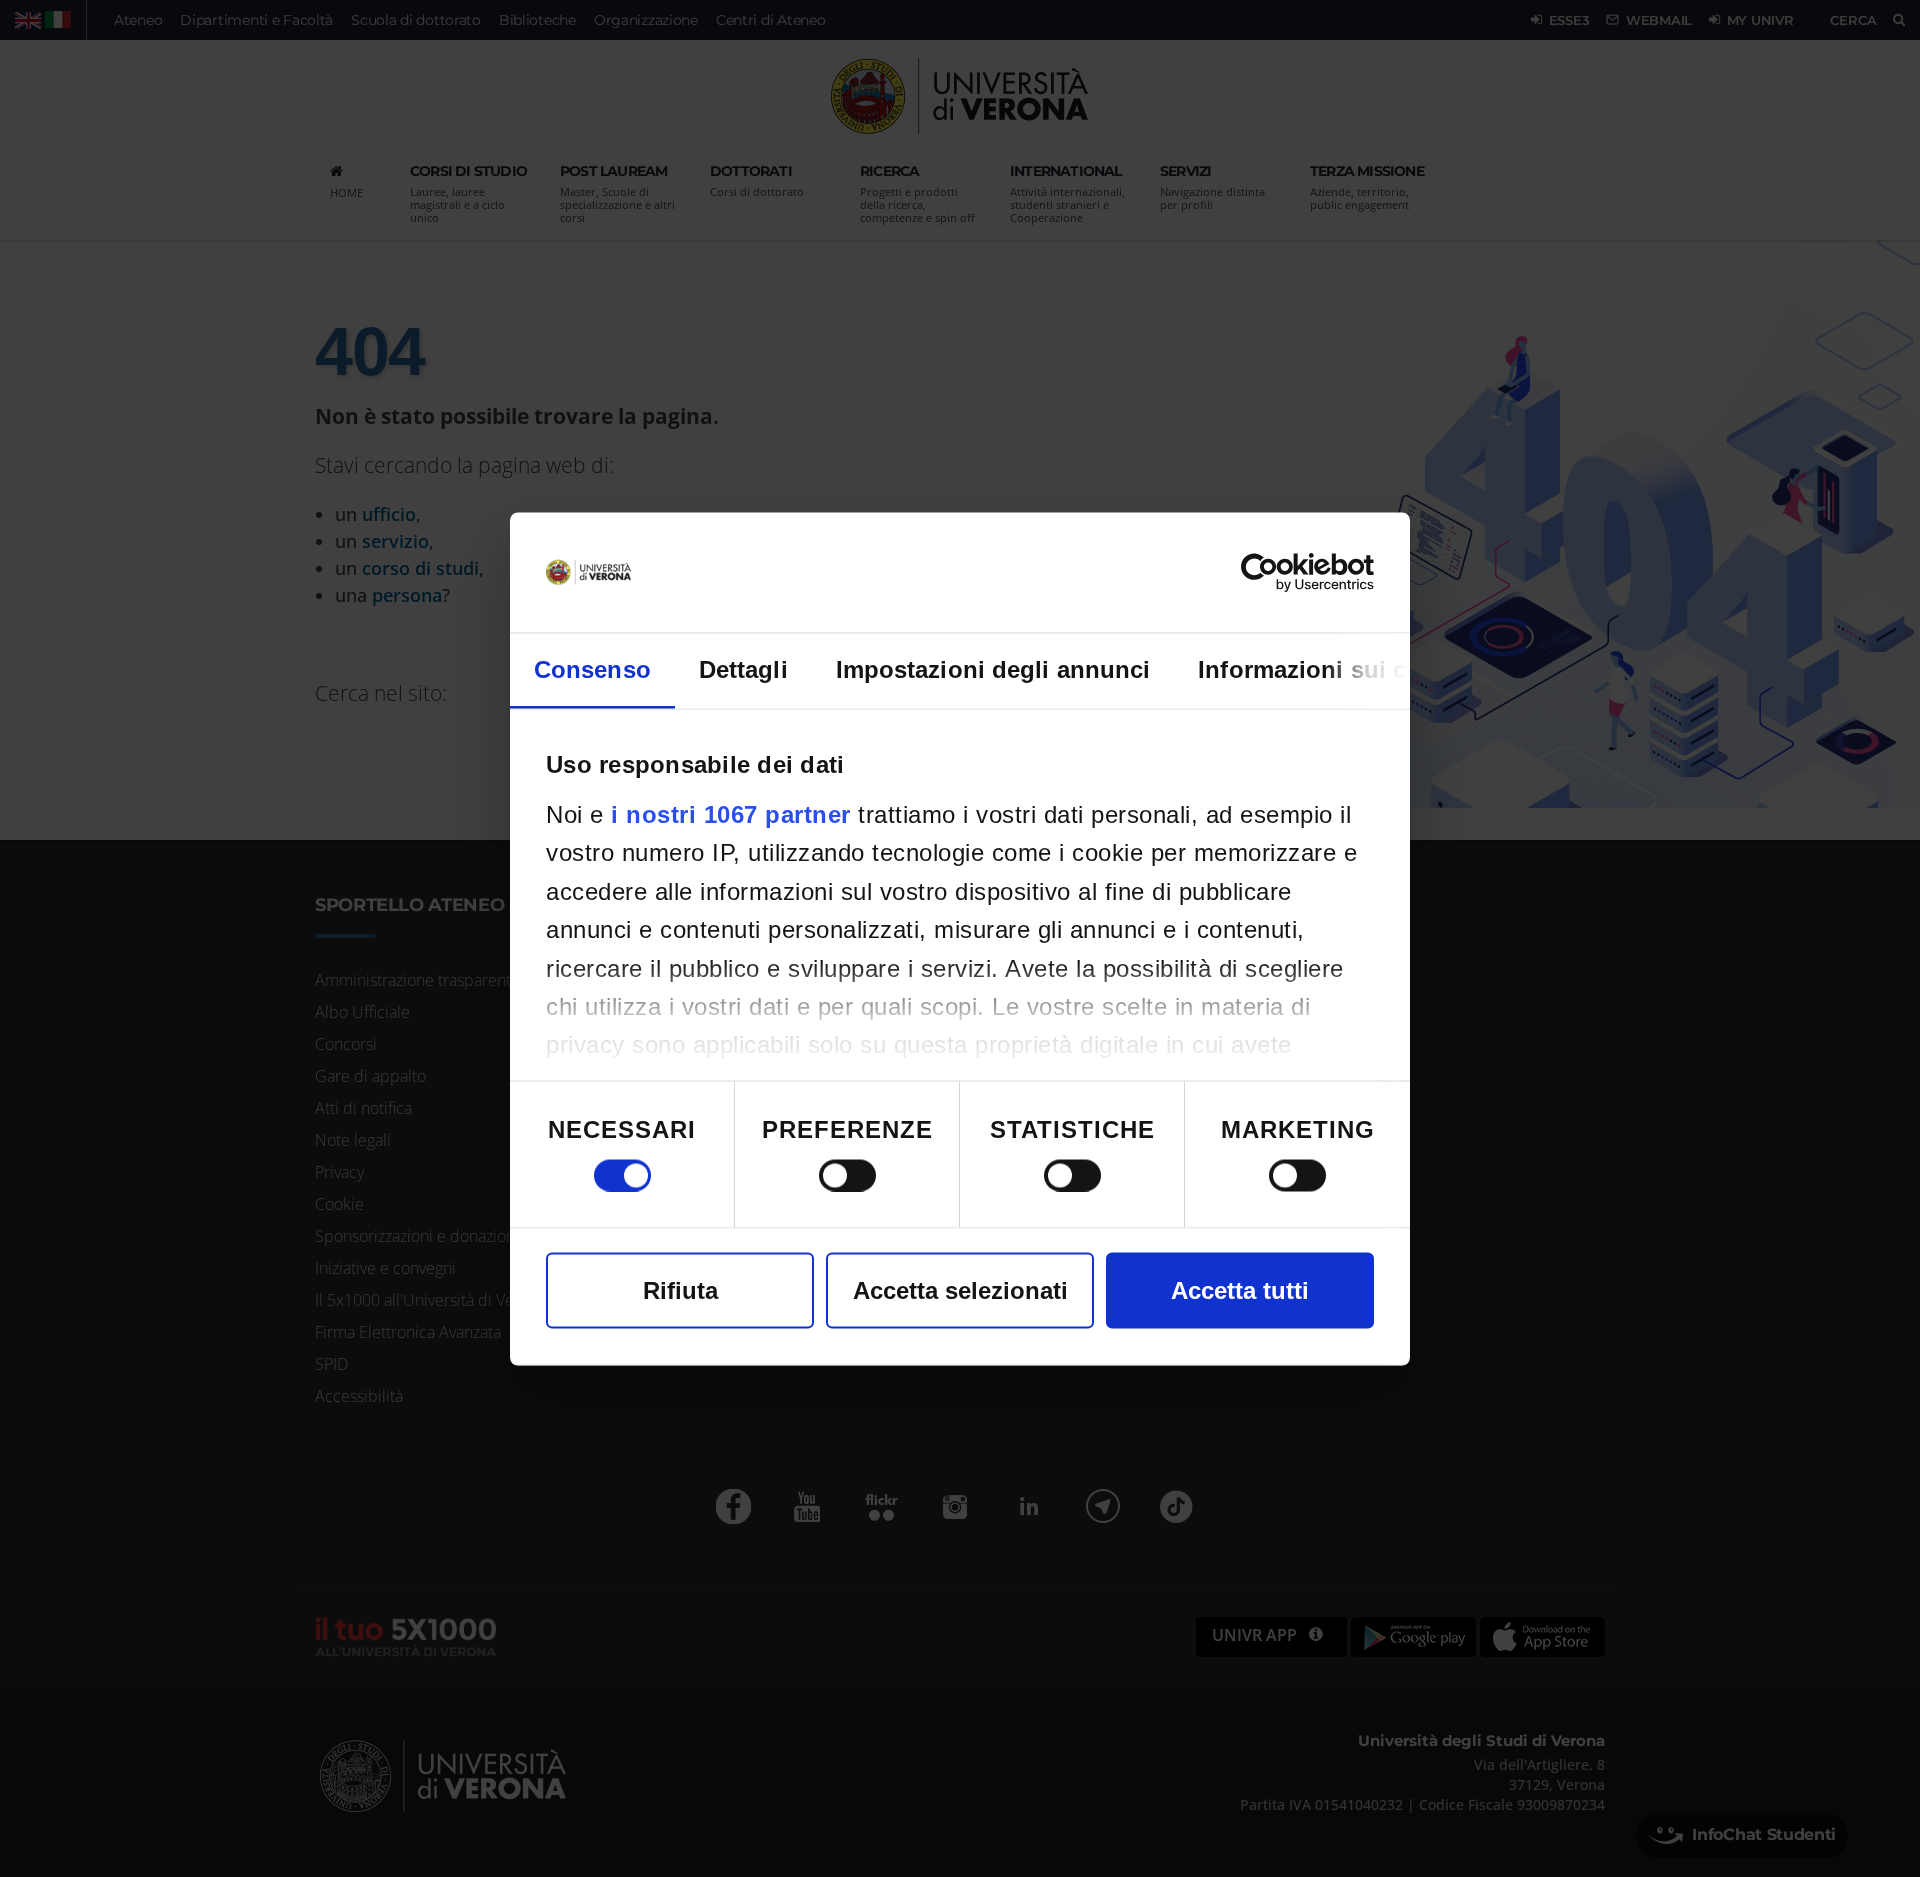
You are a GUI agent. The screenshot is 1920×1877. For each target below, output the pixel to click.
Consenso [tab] (592, 668)
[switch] (847, 1175)
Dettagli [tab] (743, 668)
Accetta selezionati (960, 1289)
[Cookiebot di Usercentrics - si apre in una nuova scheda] (1286, 572)
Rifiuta (680, 1289)
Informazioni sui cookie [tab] (1333, 668)
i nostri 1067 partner (731, 813)
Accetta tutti (1240, 1289)
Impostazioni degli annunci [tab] (993, 668)
